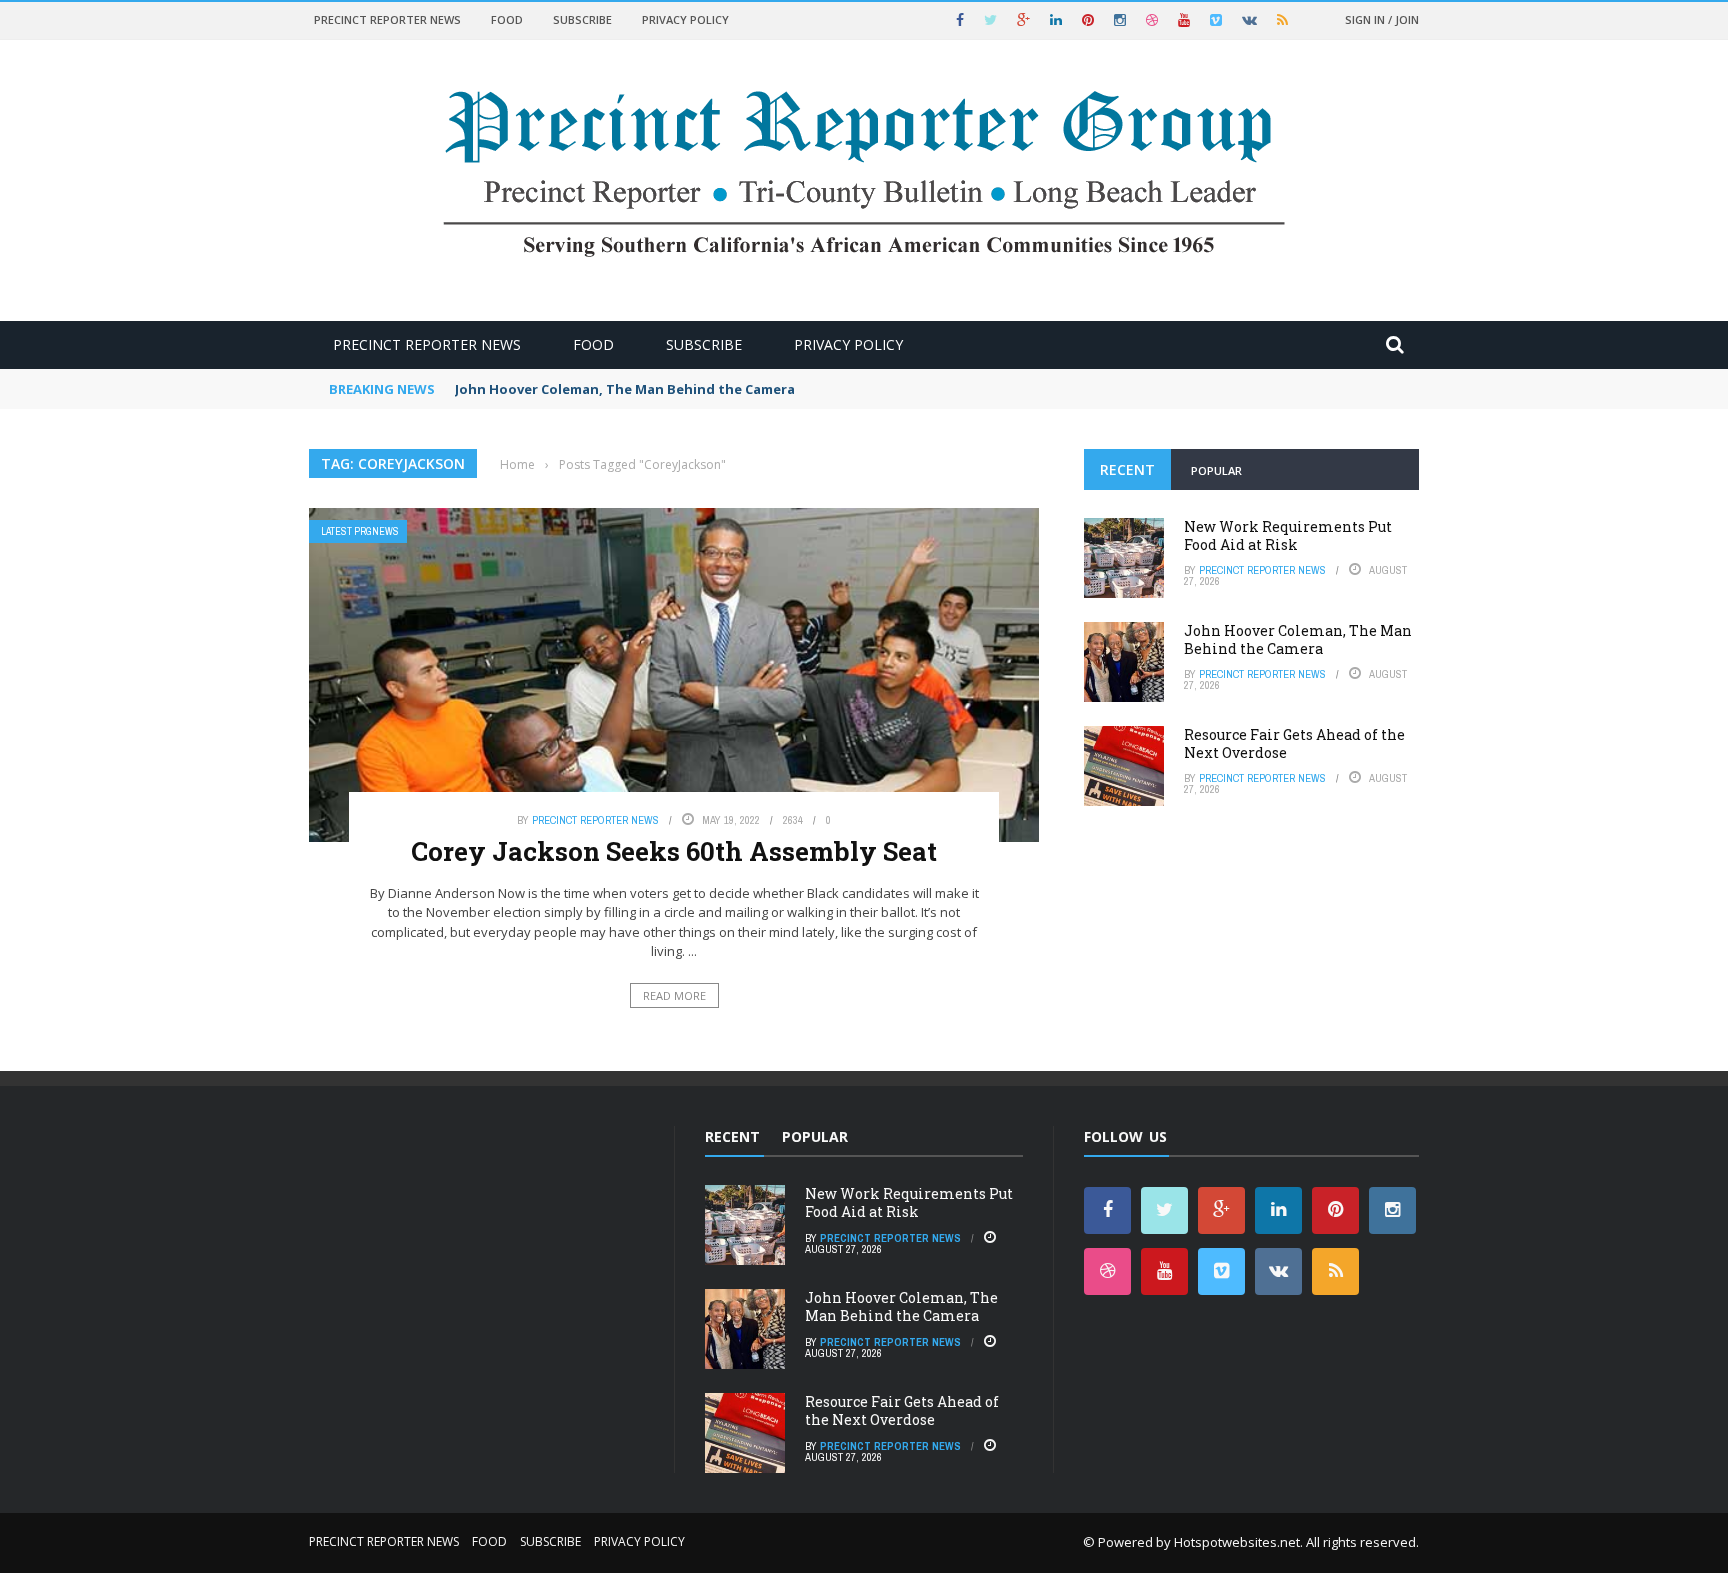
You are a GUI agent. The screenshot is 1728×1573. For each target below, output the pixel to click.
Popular (1216, 470)
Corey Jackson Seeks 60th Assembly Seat (674, 851)
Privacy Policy (685, 19)
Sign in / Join (1382, 19)
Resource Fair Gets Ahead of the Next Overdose (1294, 743)
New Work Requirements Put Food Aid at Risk (1288, 535)
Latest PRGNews (360, 531)
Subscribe (582, 19)
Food (507, 19)
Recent (1127, 469)
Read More (674, 995)
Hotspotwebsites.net (1237, 1542)
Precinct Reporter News (387, 19)
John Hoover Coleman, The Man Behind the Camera (625, 389)
